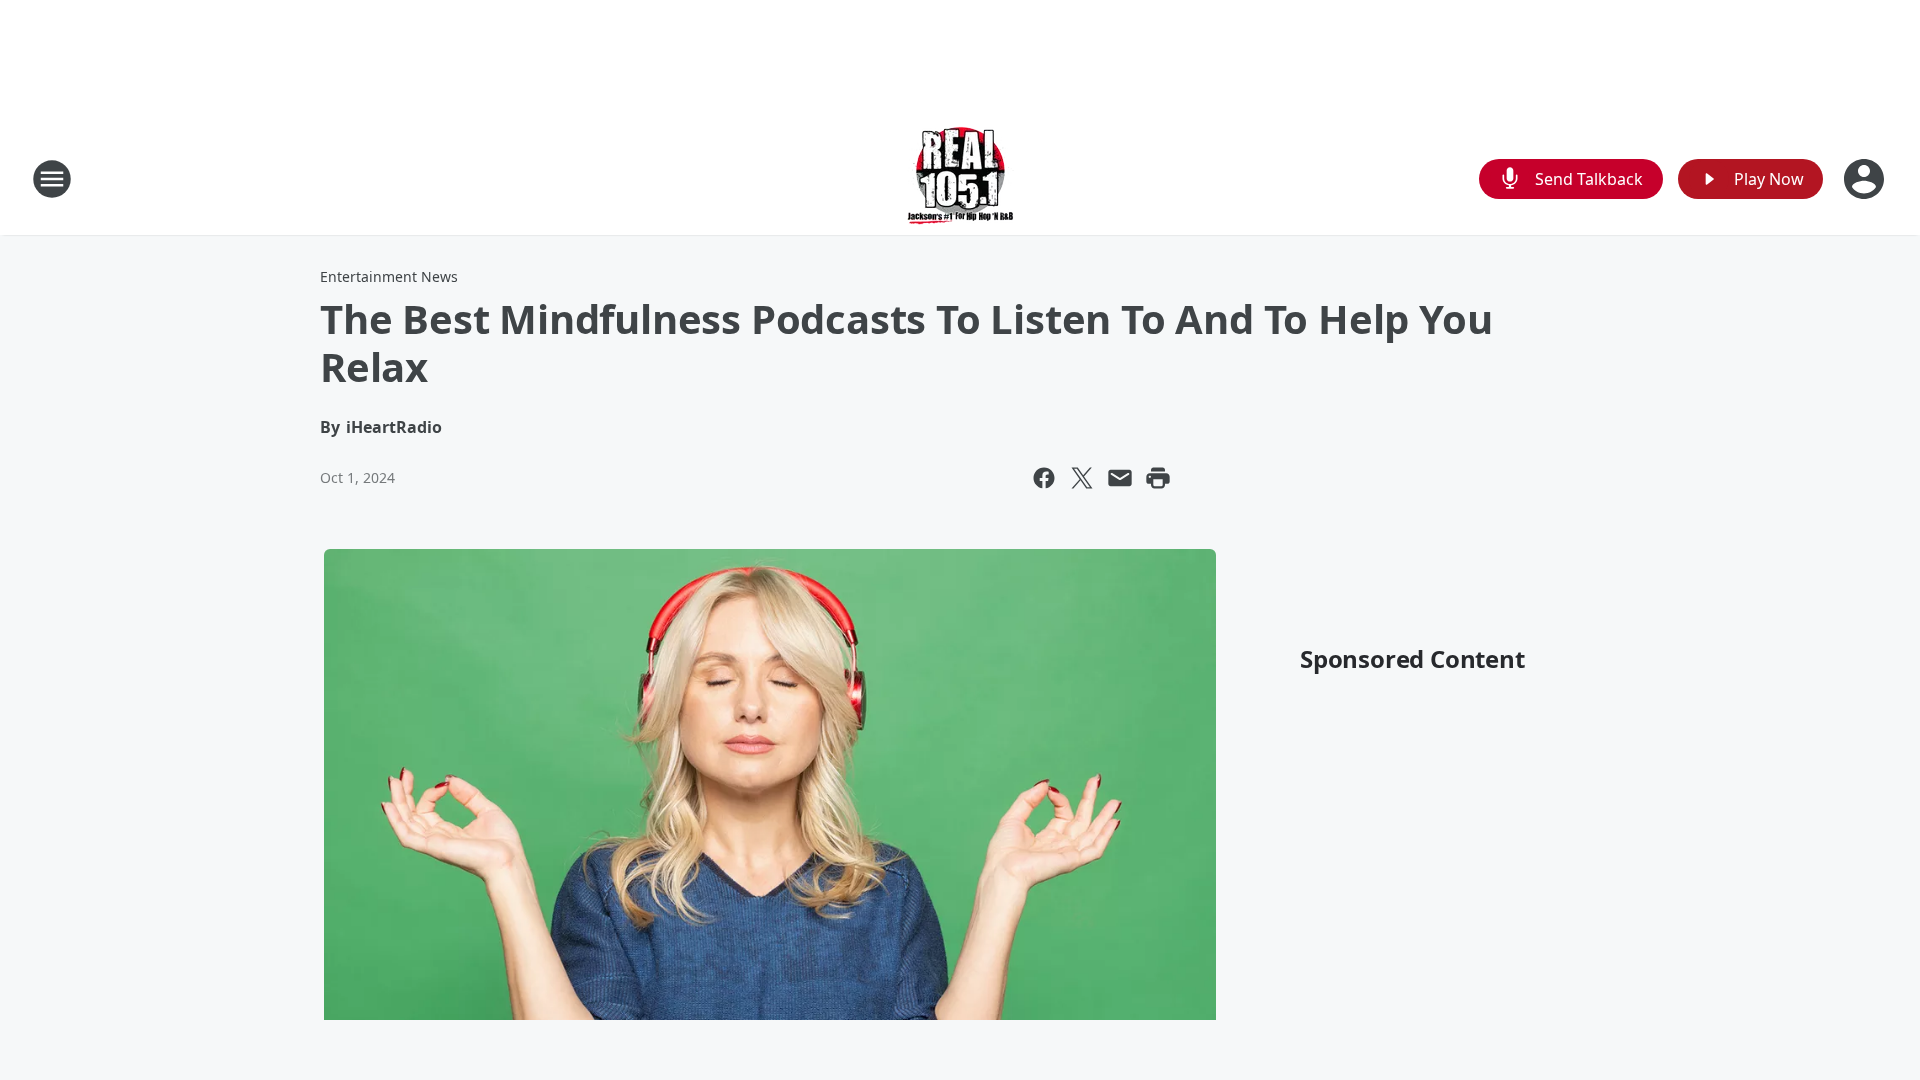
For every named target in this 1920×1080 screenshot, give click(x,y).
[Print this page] (1158, 478)
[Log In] (1866, 179)
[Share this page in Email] (1120, 478)
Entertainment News (389, 276)
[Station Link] (960, 178)
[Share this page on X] (1082, 478)
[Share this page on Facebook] (1044, 478)
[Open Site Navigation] (52, 179)
